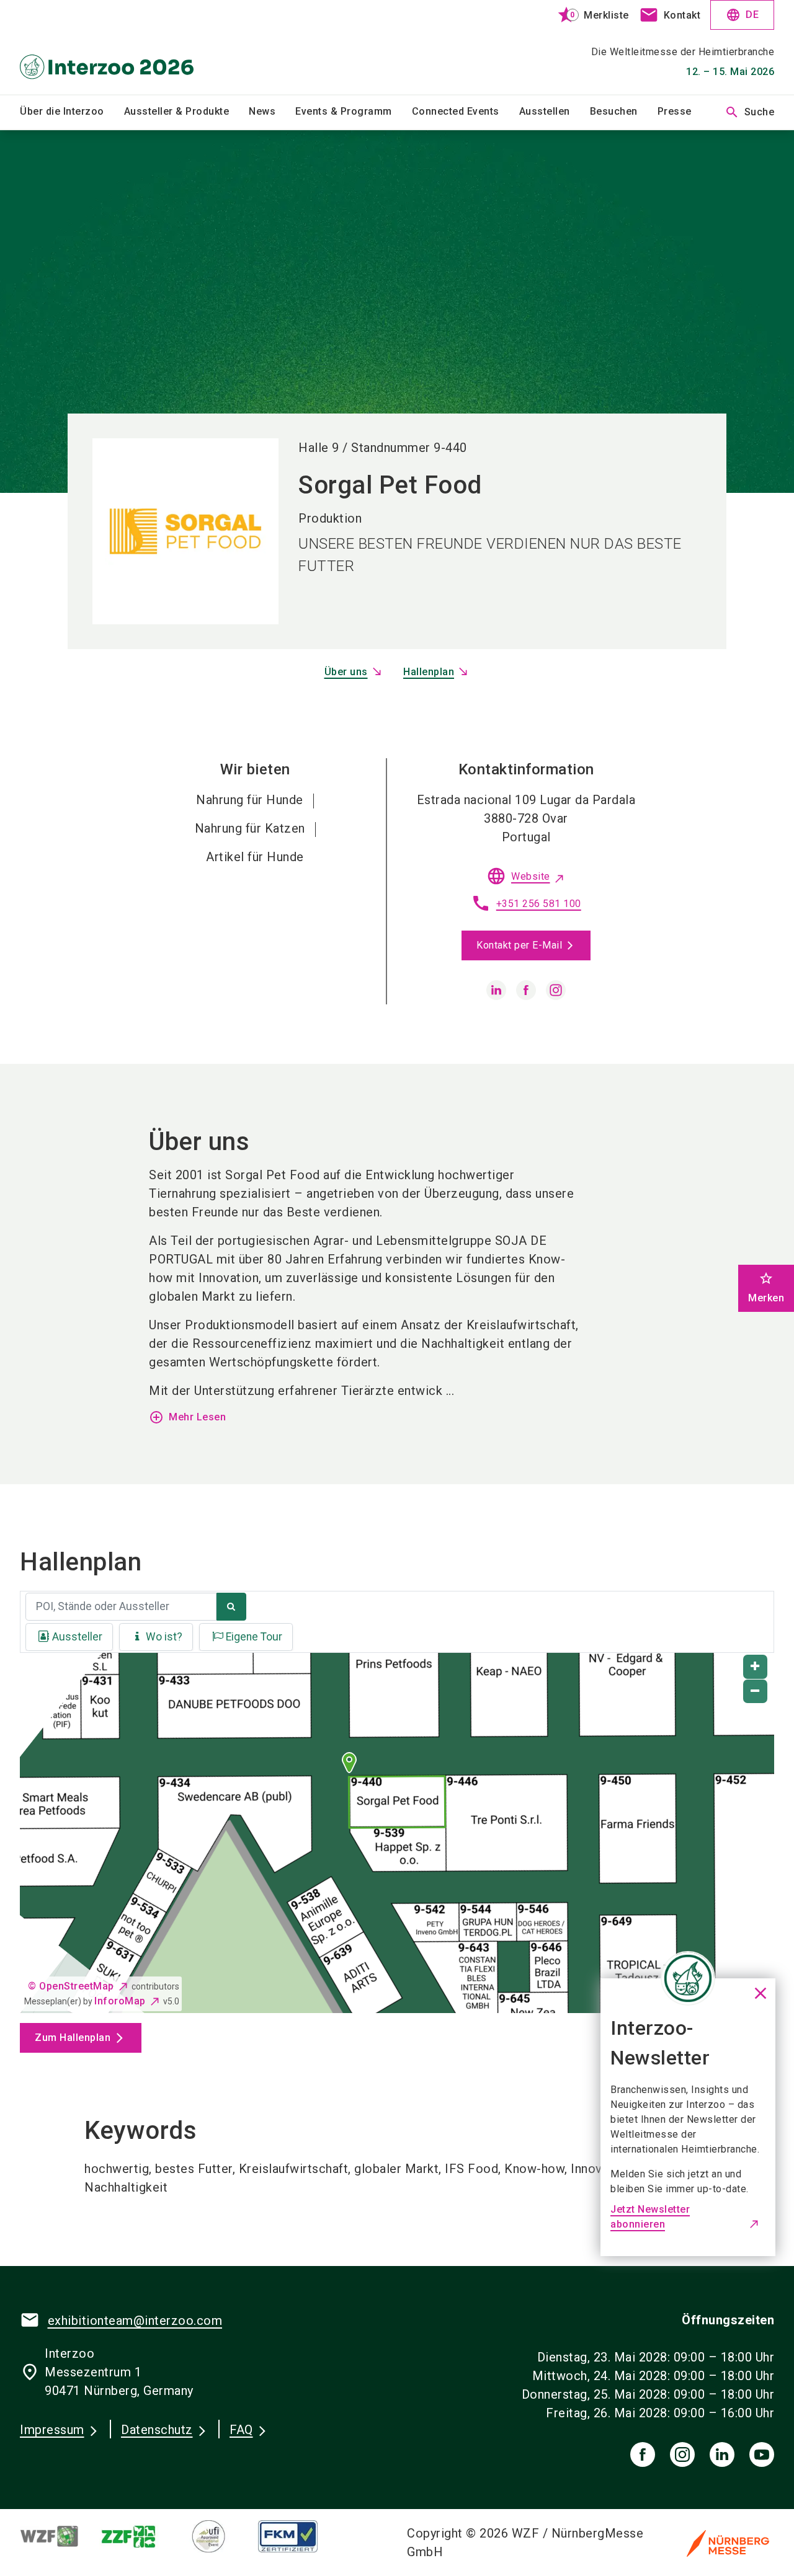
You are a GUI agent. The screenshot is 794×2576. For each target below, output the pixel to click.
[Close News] (688, 1978)
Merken (766, 1287)
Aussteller (77, 1637)
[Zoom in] (755, 1667)
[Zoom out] (755, 1692)
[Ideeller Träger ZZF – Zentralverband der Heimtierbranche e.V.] (139, 2536)
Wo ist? (164, 1637)
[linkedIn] (722, 2454)
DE (742, 15)
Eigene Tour (254, 1637)
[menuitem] (72, 112)
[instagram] (556, 990)
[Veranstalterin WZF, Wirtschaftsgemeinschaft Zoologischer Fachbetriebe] (60, 2536)
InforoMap (120, 2001)
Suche (750, 112)
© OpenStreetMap (71, 1986)
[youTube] (762, 2454)
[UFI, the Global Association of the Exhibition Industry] (218, 2536)
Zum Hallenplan (73, 2038)
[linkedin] (496, 990)
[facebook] (526, 990)
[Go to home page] (107, 47)
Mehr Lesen (187, 1417)
